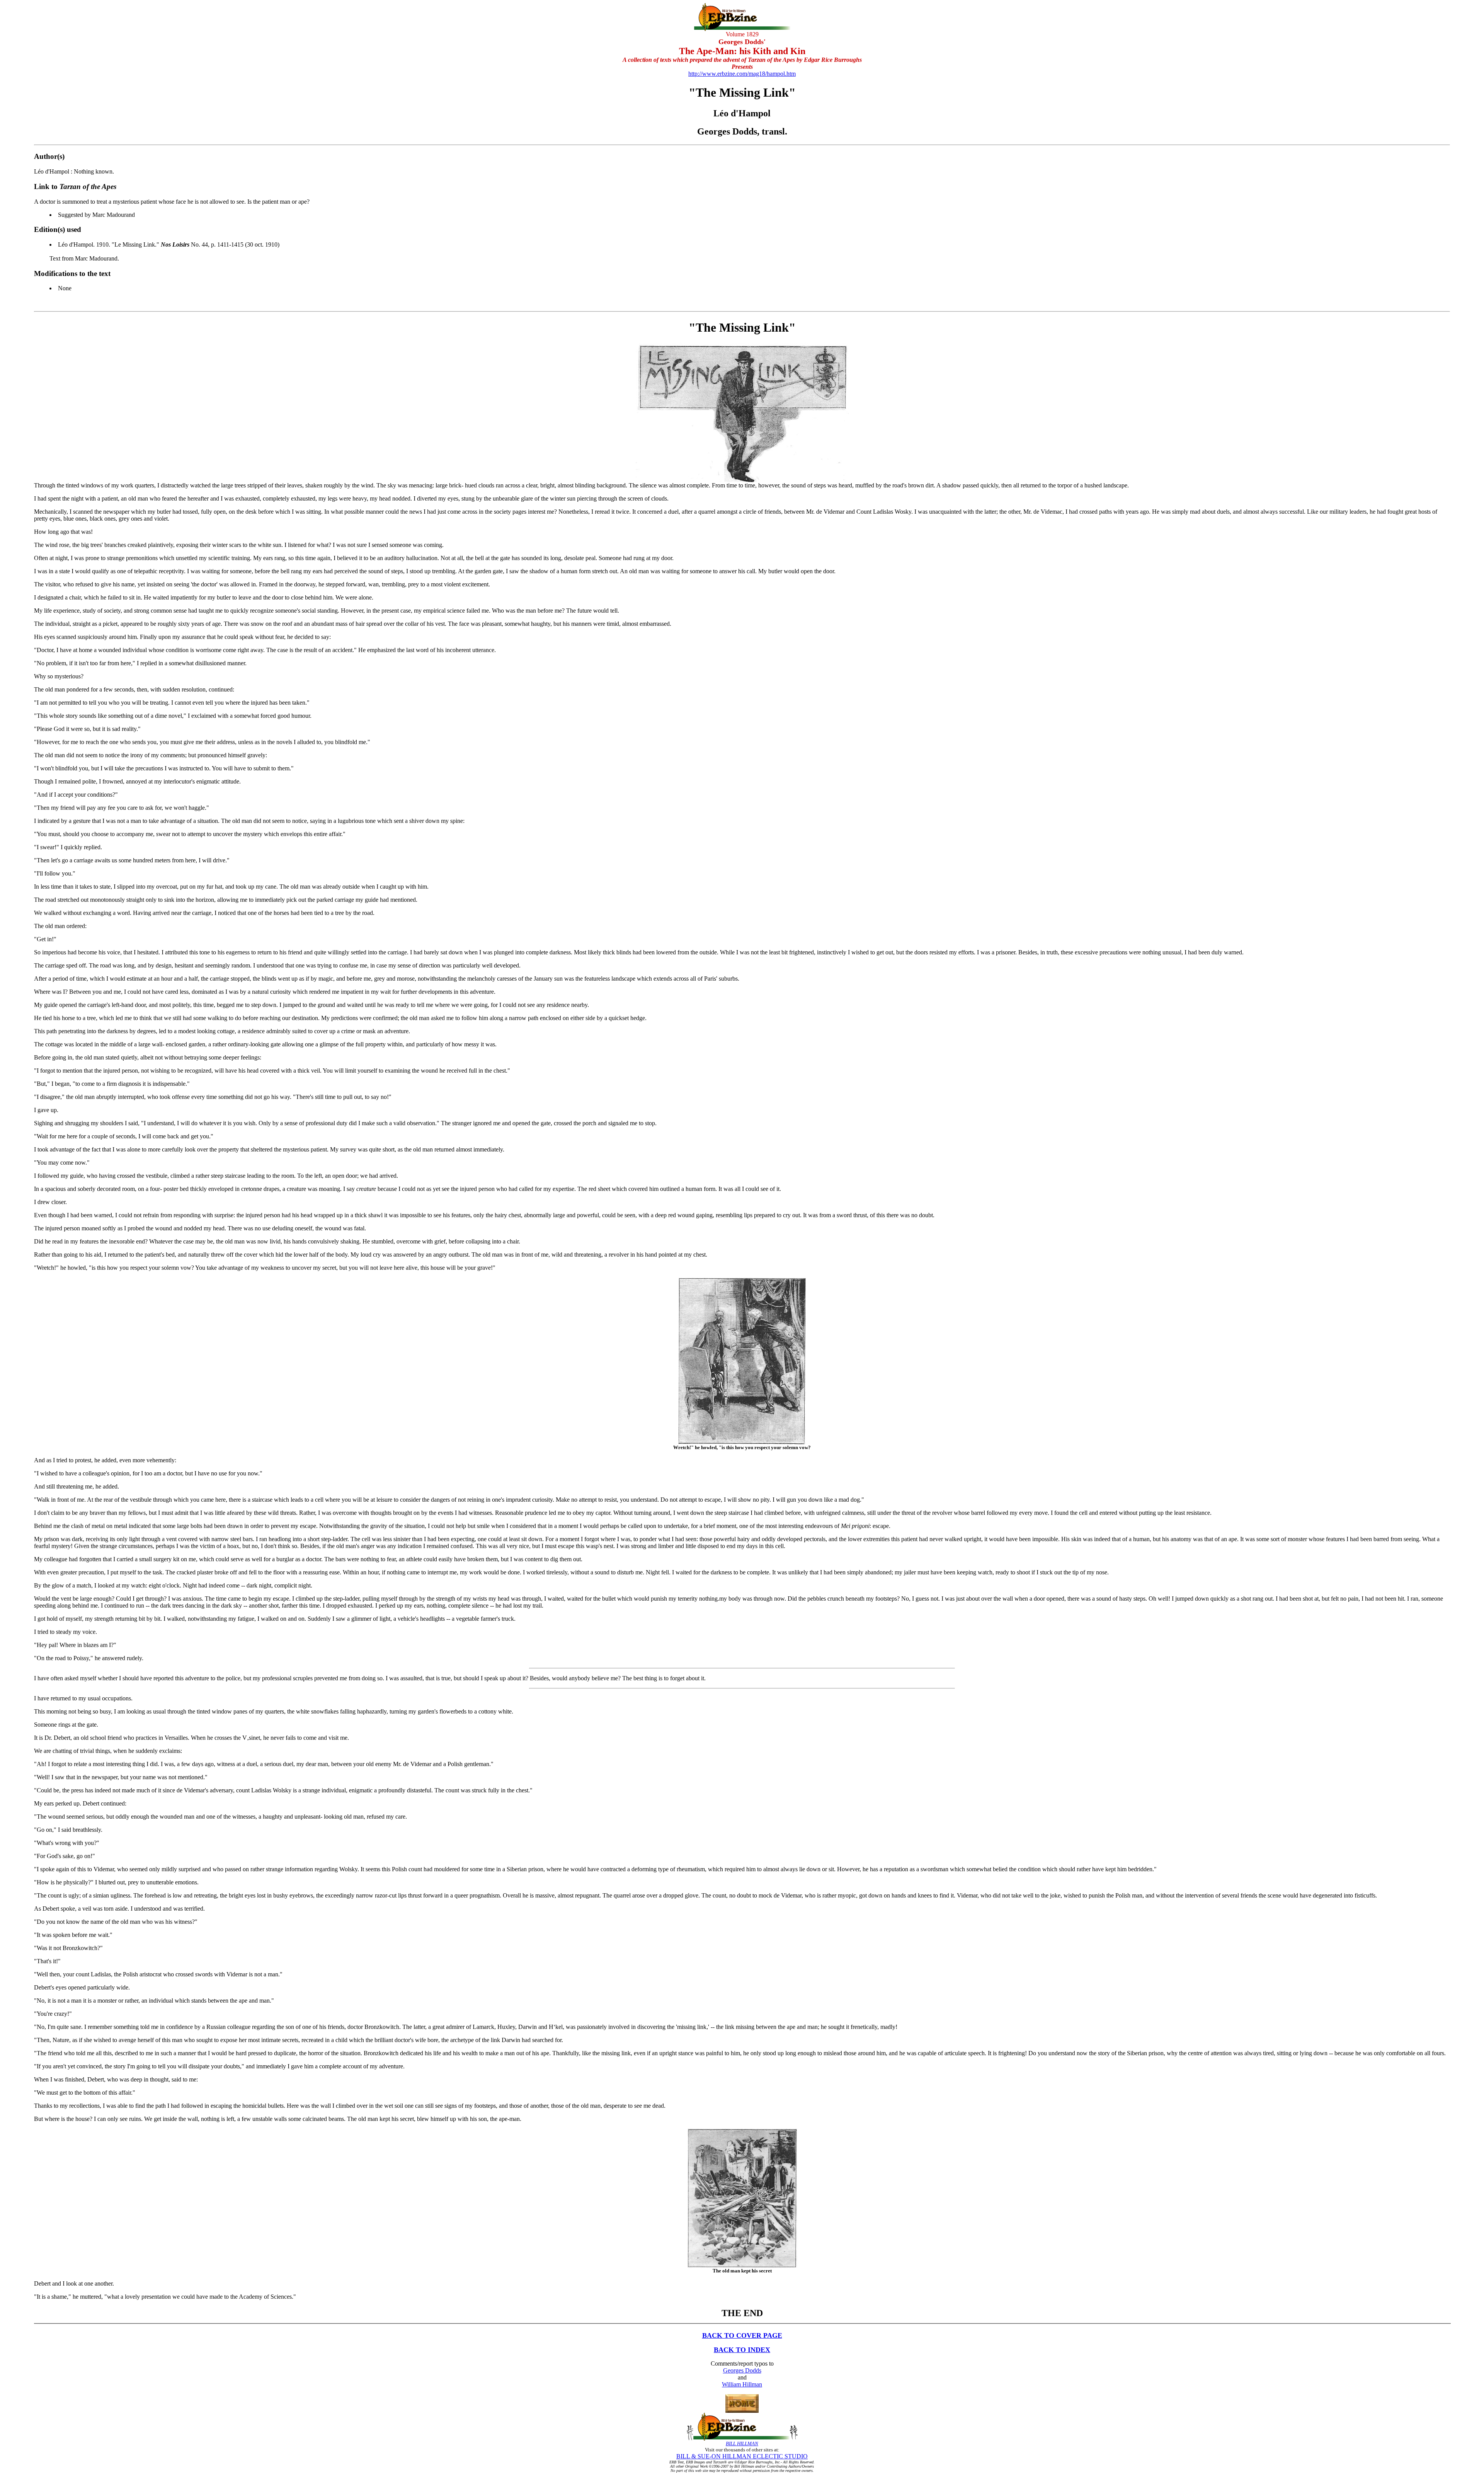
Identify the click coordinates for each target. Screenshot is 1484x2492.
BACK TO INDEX (742, 2350)
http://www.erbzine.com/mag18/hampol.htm (742, 74)
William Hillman (742, 2384)
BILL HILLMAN (742, 2443)
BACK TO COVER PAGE (742, 2335)
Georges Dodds (742, 2370)
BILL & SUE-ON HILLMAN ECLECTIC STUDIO (742, 2456)
